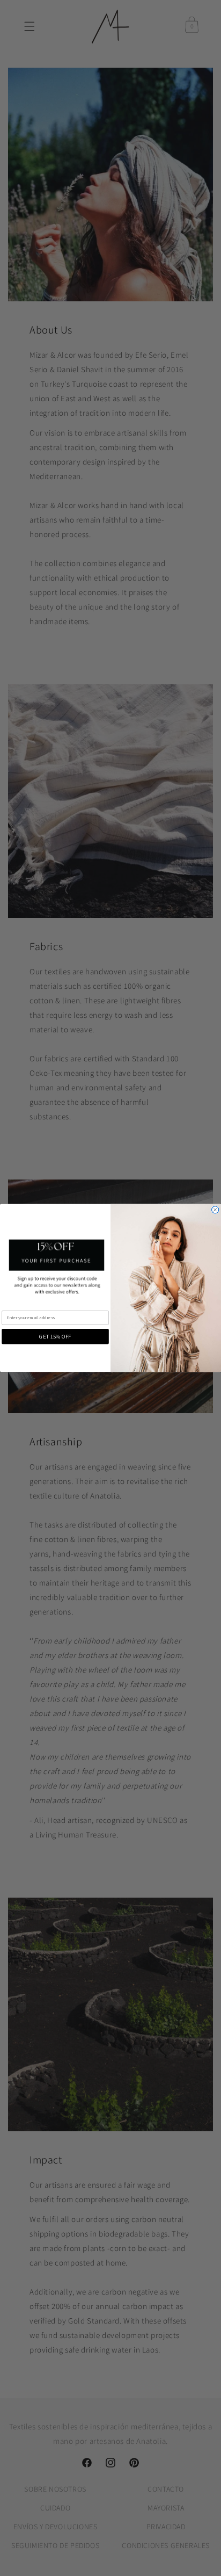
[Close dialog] (215, 1210)
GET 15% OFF (55, 1336)
